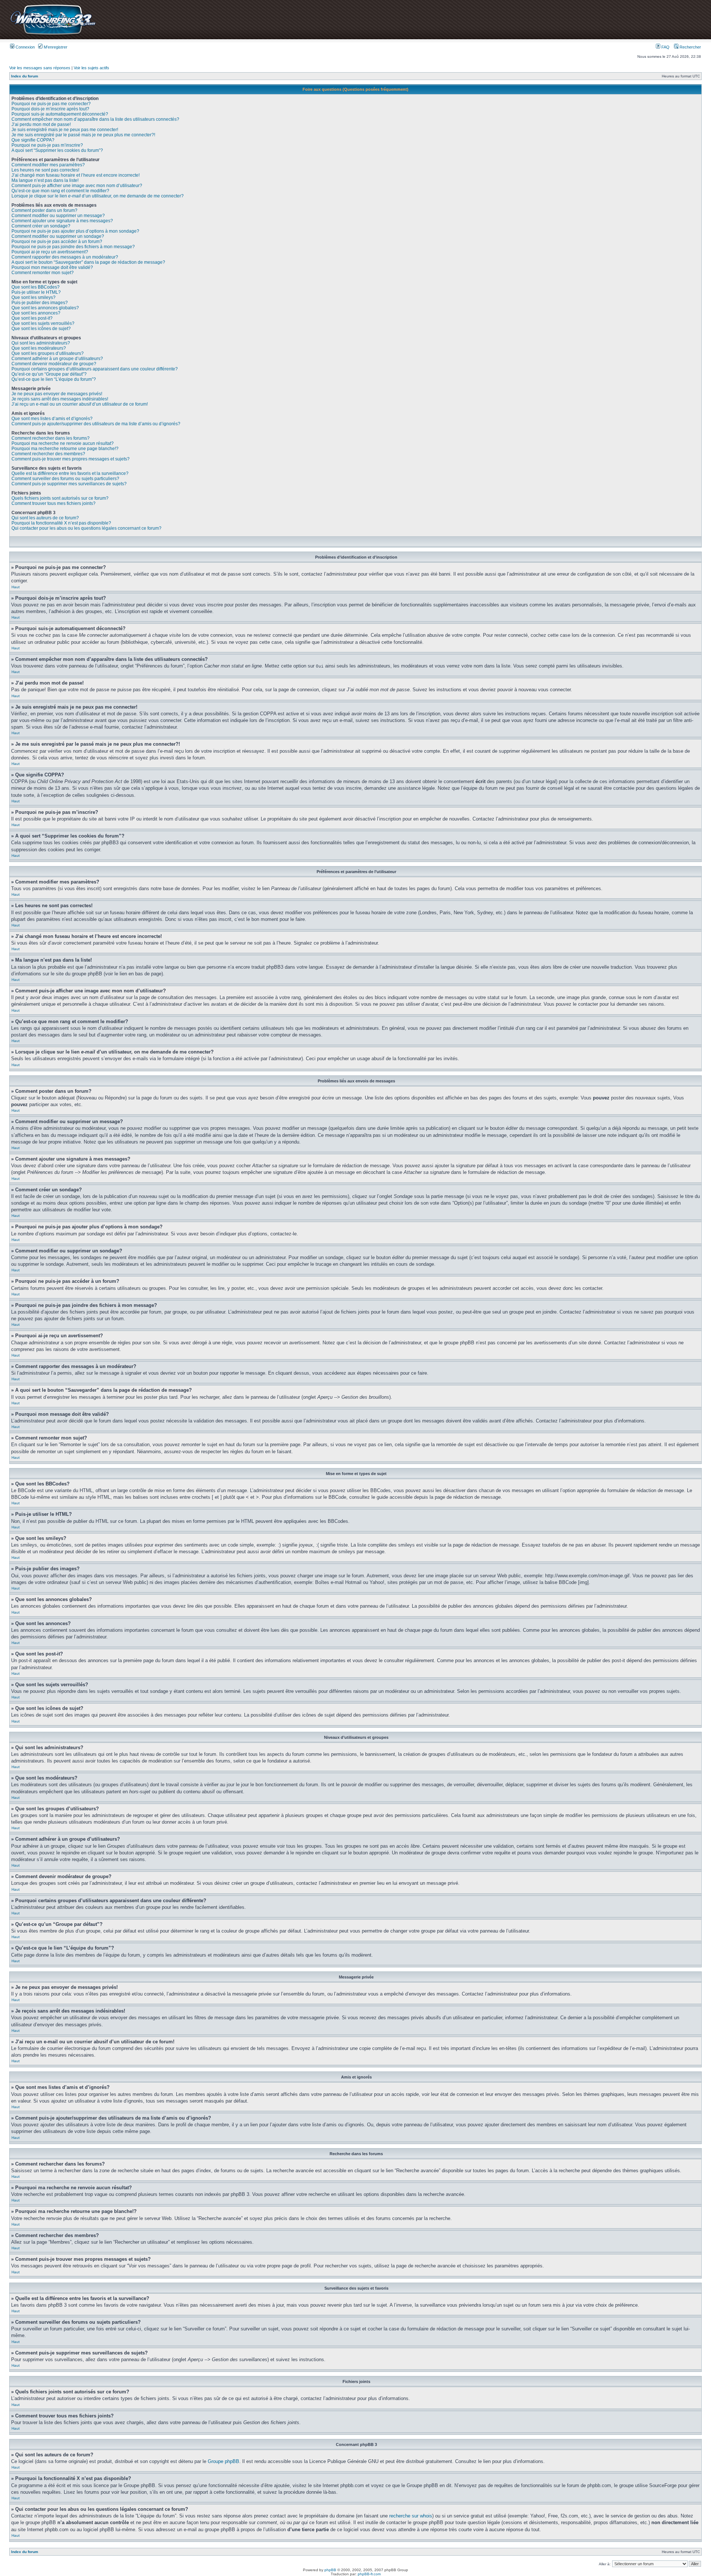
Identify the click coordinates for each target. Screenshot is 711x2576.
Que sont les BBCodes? (36, 287)
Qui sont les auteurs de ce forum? (45, 518)
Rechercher (690, 47)
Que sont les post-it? (32, 318)
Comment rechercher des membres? (48, 454)
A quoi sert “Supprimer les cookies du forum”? (57, 150)
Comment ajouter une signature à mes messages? (62, 221)
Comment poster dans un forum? (44, 210)
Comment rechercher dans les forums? (51, 438)
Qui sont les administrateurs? (41, 343)
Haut (16, 587)
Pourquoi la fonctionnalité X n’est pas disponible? (61, 523)
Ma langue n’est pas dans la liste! (45, 180)
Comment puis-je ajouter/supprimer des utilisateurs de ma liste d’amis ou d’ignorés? (96, 424)
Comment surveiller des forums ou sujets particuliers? (65, 479)
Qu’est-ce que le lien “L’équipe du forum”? (54, 379)
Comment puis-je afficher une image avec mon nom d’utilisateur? (77, 186)
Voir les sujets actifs (91, 68)
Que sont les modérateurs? (39, 348)
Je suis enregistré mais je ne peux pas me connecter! (65, 130)
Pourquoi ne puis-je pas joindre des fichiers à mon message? (73, 247)
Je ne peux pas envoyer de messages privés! (57, 394)
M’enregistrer (55, 47)
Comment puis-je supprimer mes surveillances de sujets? (69, 484)
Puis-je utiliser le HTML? (36, 292)
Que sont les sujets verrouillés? (43, 323)
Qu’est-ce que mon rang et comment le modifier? (60, 191)
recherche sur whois (411, 2516)
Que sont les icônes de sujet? (41, 329)
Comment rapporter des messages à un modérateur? (65, 257)
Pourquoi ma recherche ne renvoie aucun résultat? (63, 443)
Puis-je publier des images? (40, 303)
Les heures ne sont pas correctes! (45, 170)
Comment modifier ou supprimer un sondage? (58, 236)
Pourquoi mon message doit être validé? (52, 267)
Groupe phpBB (223, 2461)
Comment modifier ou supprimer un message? (58, 216)
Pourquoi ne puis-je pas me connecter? (51, 104)
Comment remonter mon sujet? (43, 273)
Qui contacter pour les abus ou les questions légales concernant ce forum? (86, 528)
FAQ (665, 47)
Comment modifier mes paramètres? (48, 165)
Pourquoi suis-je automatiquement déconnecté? (60, 114)
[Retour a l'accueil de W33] (53, 35)
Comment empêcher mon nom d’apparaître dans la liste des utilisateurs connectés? (95, 119)
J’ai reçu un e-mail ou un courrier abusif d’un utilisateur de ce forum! (80, 404)
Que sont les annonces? (36, 313)
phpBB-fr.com (369, 2574)
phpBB (330, 2570)
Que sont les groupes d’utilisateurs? (48, 353)
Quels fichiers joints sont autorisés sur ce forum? (60, 498)
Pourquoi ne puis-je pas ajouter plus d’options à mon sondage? (75, 231)
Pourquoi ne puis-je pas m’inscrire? (47, 145)
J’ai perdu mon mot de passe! (41, 124)
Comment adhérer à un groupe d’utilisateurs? (57, 359)
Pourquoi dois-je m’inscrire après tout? (50, 109)
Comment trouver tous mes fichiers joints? (54, 503)
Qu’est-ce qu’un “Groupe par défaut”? (49, 374)
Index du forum (25, 76)
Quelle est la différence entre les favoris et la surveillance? (70, 473)
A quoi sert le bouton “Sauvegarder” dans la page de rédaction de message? (88, 262)
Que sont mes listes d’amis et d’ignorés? (52, 419)
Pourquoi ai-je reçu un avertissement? (50, 252)
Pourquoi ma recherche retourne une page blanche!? (65, 449)
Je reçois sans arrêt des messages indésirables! (60, 399)
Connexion (25, 47)
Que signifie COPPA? (33, 140)
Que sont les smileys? (34, 297)
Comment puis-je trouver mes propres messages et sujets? (71, 459)
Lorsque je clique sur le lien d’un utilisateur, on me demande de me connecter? (98, 196)
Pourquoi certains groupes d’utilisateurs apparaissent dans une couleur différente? (95, 369)
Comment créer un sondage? (41, 226)
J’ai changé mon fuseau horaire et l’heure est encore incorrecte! (76, 175)
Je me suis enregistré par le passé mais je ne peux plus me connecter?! (83, 135)
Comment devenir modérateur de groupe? (54, 364)
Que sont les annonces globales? (45, 308)
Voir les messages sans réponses (40, 68)
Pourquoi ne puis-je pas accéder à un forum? (57, 242)
